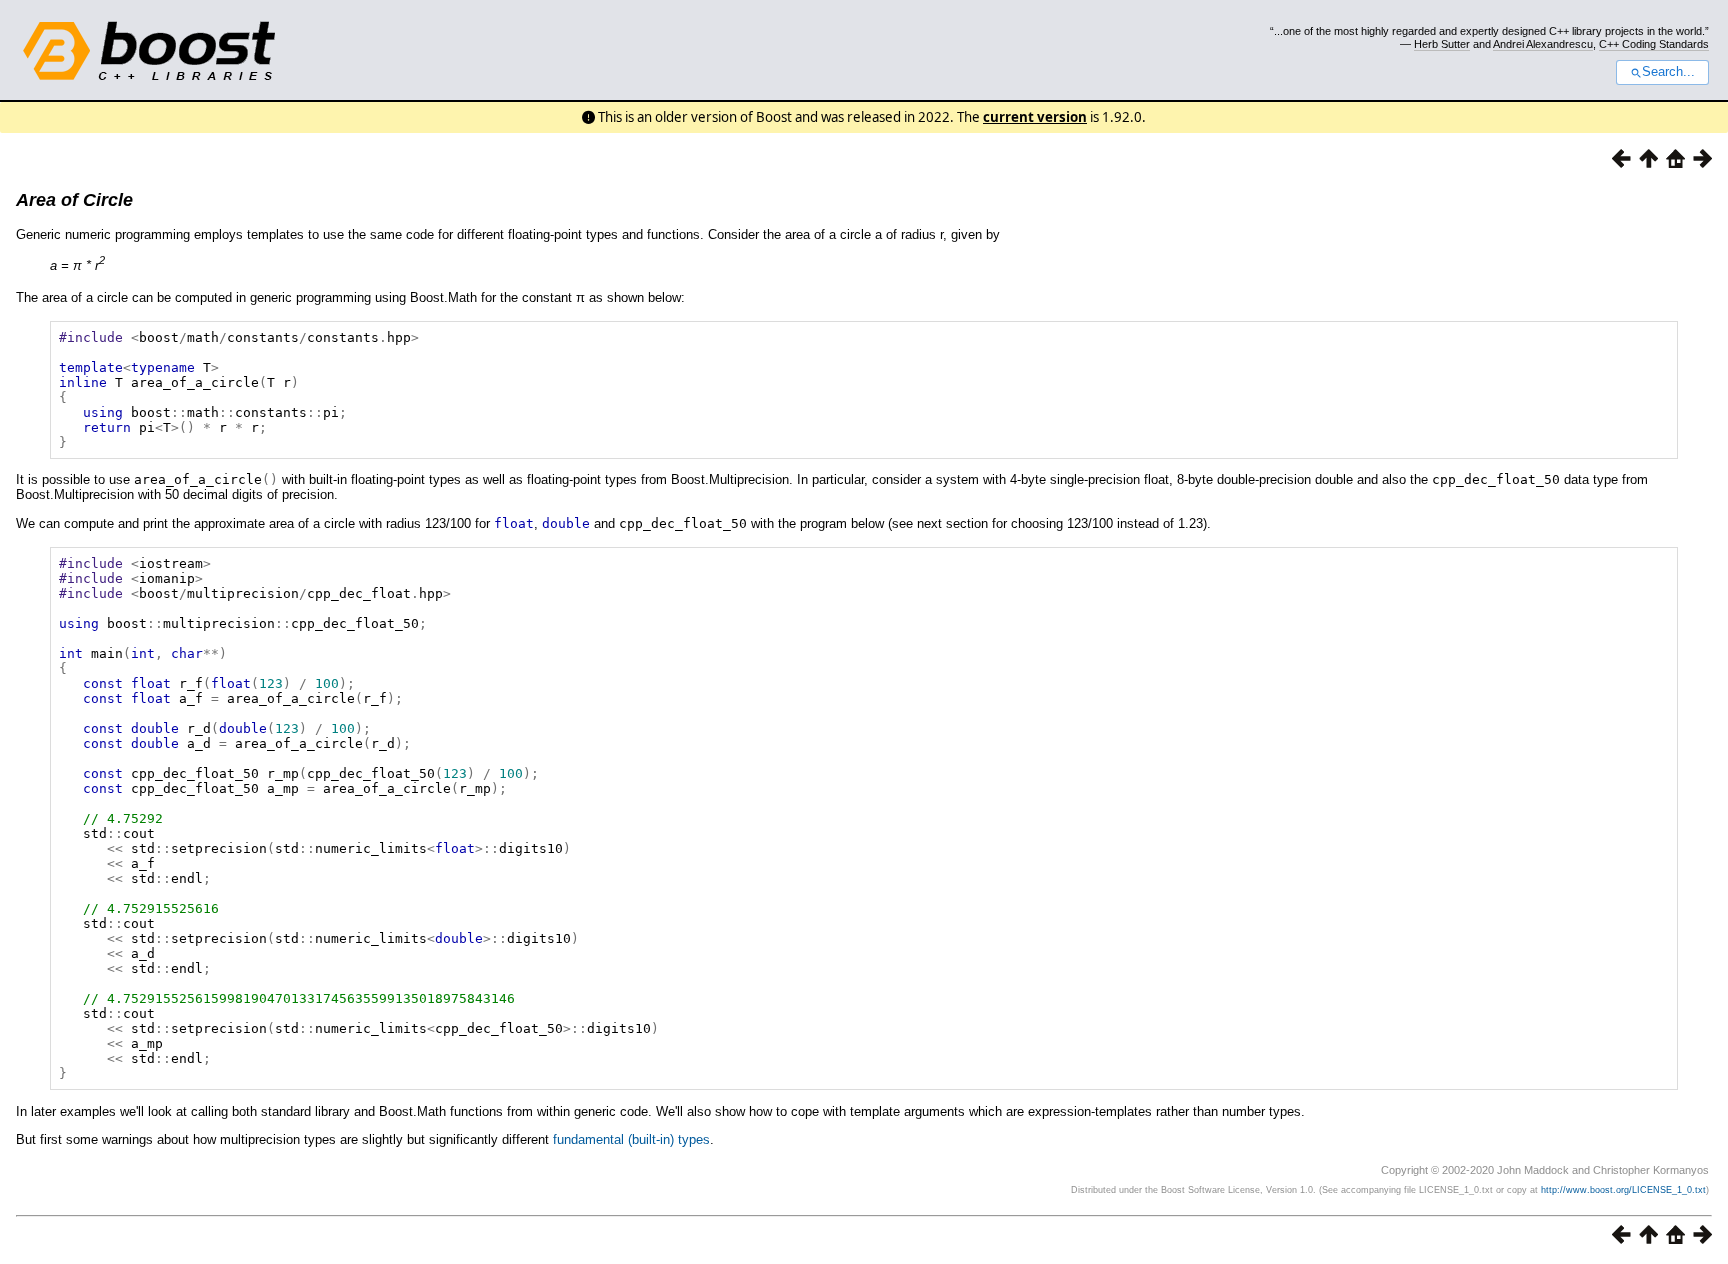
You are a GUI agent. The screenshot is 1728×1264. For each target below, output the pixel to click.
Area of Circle (74, 200)
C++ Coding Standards (1654, 44)
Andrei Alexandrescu (1543, 44)
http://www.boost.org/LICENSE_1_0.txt (1623, 1190)
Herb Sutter (1442, 44)
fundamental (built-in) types (631, 1139)
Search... (1668, 72)
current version (1035, 117)
